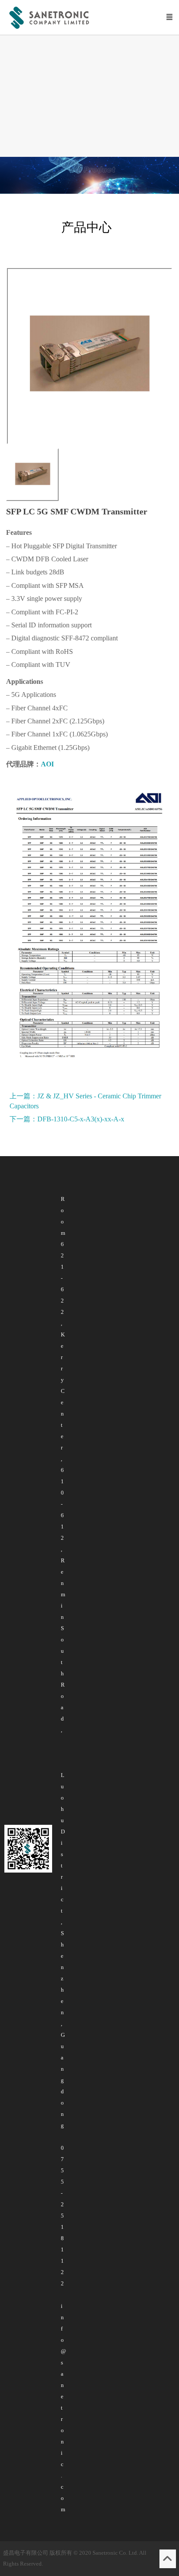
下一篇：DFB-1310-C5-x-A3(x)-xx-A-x (67, 1119)
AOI (47, 764)
